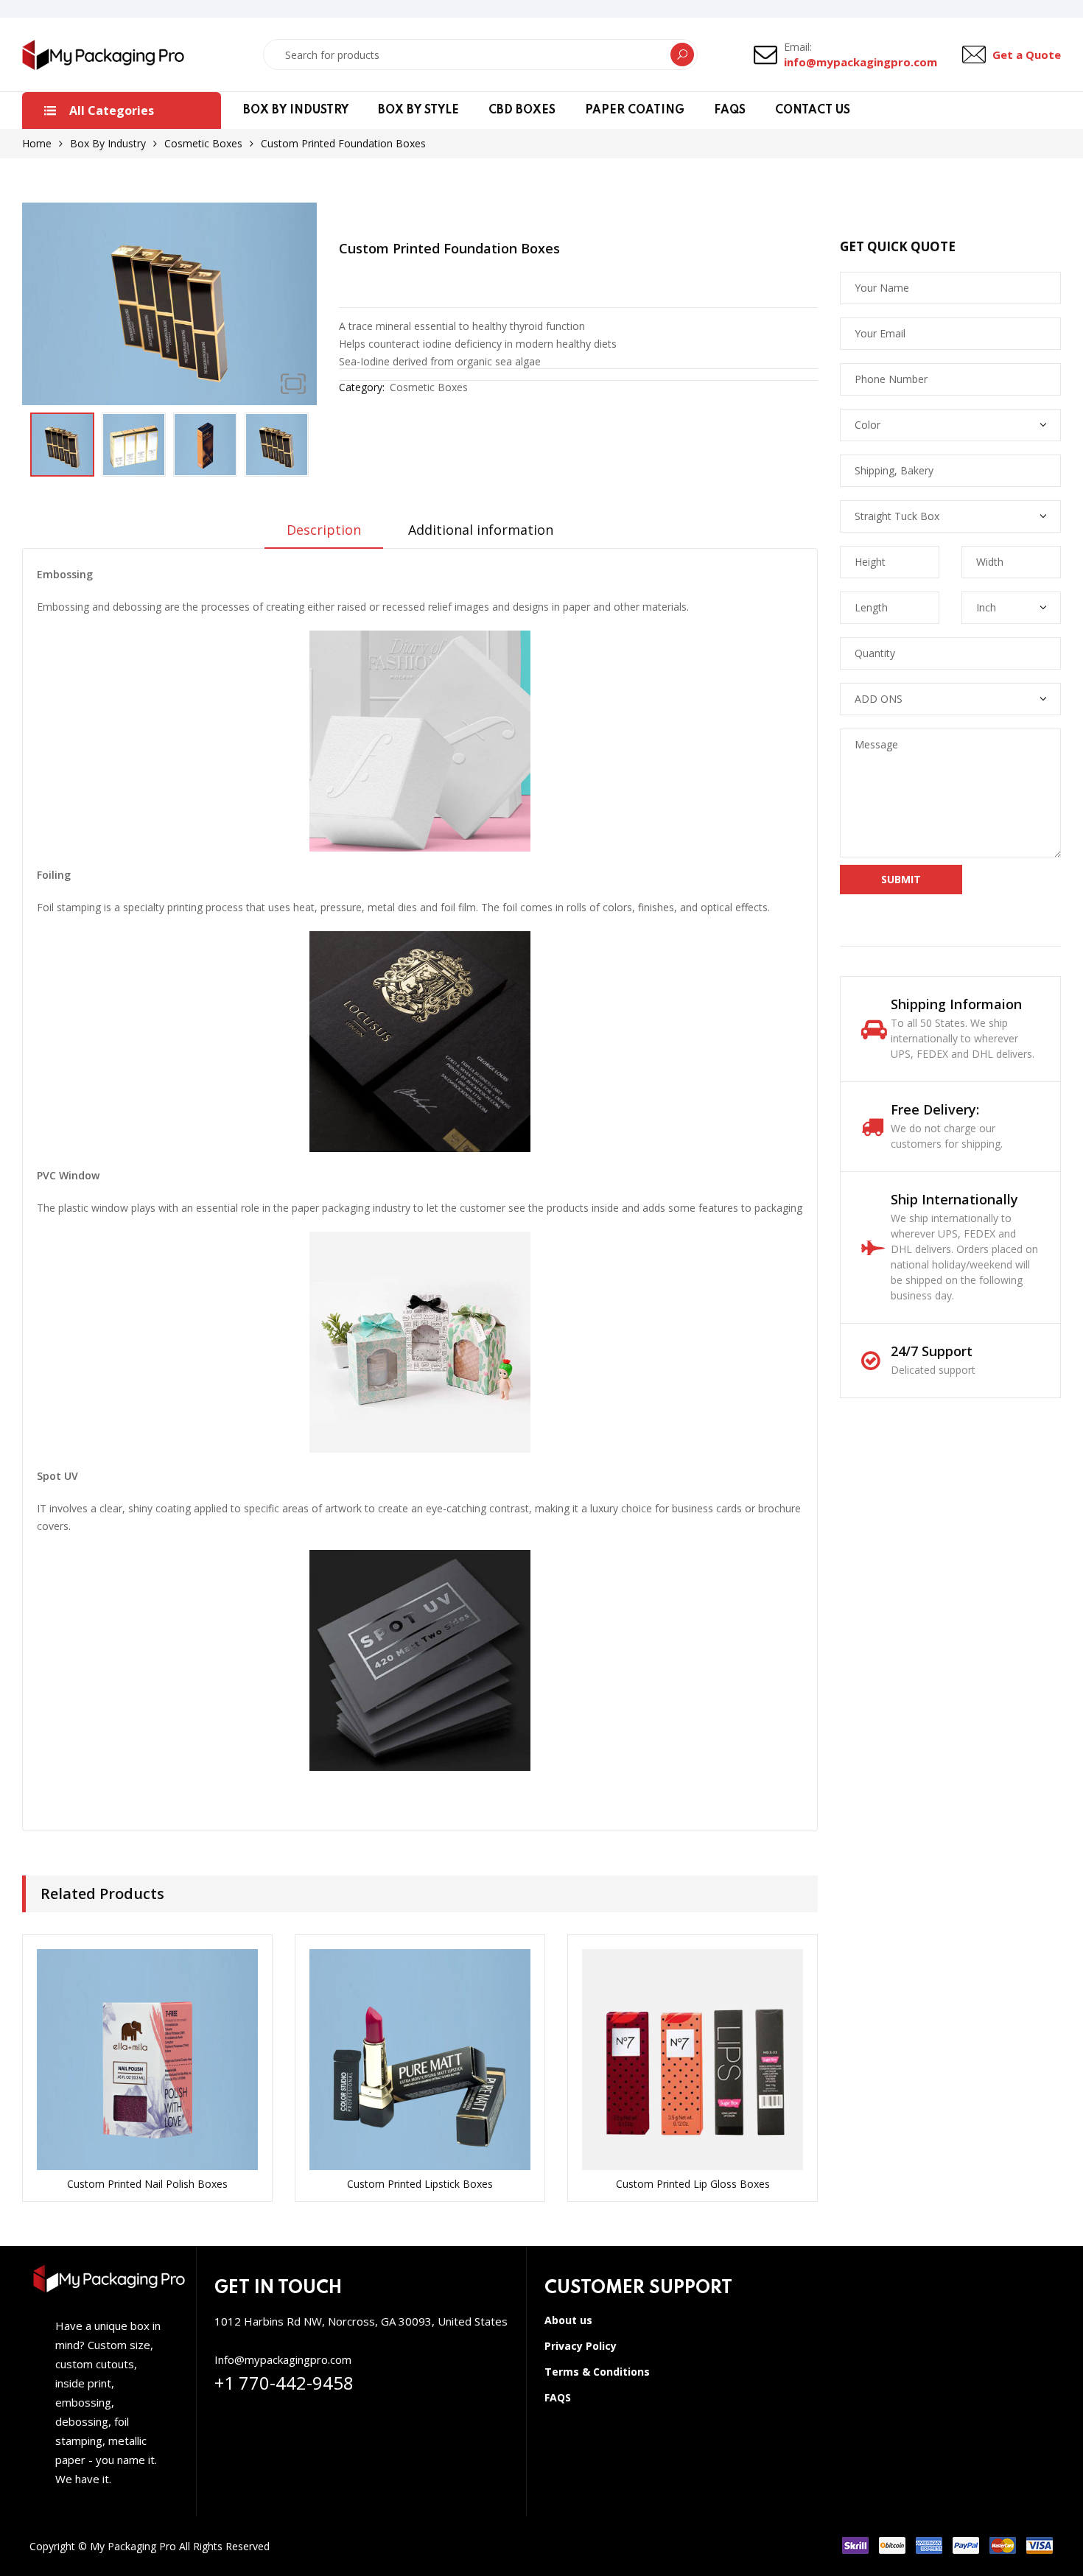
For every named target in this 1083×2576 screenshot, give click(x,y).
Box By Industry (296, 110)
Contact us (813, 110)
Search (682, 55)
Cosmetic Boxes (203, 143)
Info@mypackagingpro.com (283, 2359)
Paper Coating (635, 110)
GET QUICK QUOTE (898, 247)
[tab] (324, 535)
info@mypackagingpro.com (861, 62)
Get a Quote (1027, 55)
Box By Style (418, 110)
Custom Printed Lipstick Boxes (420, 2184)
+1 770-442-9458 (284, 2383)
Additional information (481, 530)
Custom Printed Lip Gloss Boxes (693, 2184)
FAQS (730, 110)
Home (37, 143)
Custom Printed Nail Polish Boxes (147, 2184)
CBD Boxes (522, 110)
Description (324, 530)
